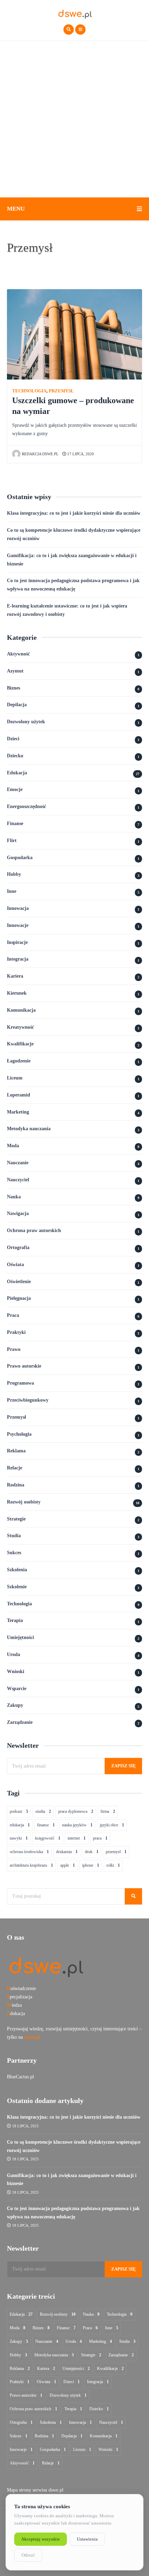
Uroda (14, 1654)
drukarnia (67, 1852)
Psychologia (19, 1434)
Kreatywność (20, 1027)
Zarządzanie (20, 1722)
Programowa (20, 1383)
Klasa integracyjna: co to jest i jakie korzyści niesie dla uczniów (74, 513)
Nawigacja (18, 1213)
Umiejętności (20, 1637)
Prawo (14, 1349)
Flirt (12, 841)
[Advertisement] (74, 119)
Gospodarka (20, 858)
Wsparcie (17, 1689)
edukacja (20, 1825)
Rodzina (16, 1485)
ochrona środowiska (29, 1852)
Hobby (14, 874)
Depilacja (17, 705)
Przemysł (61, 391)
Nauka (14, 1197)
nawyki (19, 1838)
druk (92, 1852)
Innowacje (18, 925)
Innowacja (18, 908)
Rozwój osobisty (24, 1502)
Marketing (18, 1112)
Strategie (16, 1519)
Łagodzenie (19, 1061)
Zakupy (15, 1705)
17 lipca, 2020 (80, 454)
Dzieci (13, 739)
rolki (113, 1865)
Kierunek (17, 993)
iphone (91, 1865)
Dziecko (15, 756)
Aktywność (18, 654)
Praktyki (16, 1332)
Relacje (15, 1468)
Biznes (14, 688)
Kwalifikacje (20, 1044)
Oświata (15, 1265)
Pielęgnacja (19, 1298)
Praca (13, 1315)
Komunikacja (21, 1010)
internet (77, 1838)
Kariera (15, 976)
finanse (46, 1825)
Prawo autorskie (24, 1366)
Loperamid (19, 1095)
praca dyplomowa (76, 1811)
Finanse (15, 824)
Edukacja (17, 773)
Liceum (15, 1078)
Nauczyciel (18, 1180)
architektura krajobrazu (31, 1865)
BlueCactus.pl (20, 2077)
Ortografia (18, 1248)
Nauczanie (18, 1163)
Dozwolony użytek (26, 722)
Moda (13, 1146)
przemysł (116, 1852)
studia (43, 1811)
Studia (14, 1536)
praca (100, 1838)
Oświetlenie (19, 1282)
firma (108, 1811)
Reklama (16, 1451)
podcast (19, 1811)
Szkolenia (17, 1570)
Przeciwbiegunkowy (28, 1400)
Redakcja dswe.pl (40, 454)
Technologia (29, 391)
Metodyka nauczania (29, 1129)
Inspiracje (17, 942)
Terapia (15, 1620)
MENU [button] (16, 209)
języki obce (112, 1825)
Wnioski (16, 1672)
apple (68, 1865)
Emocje (15, 789)
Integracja (18, 959)
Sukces (14, 1553)
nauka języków (77, 1825)
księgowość (48, 1838)
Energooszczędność (27, 806)
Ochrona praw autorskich (34, 1230)
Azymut (15, 671)
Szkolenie (17, 1587)
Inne (12, 891)
